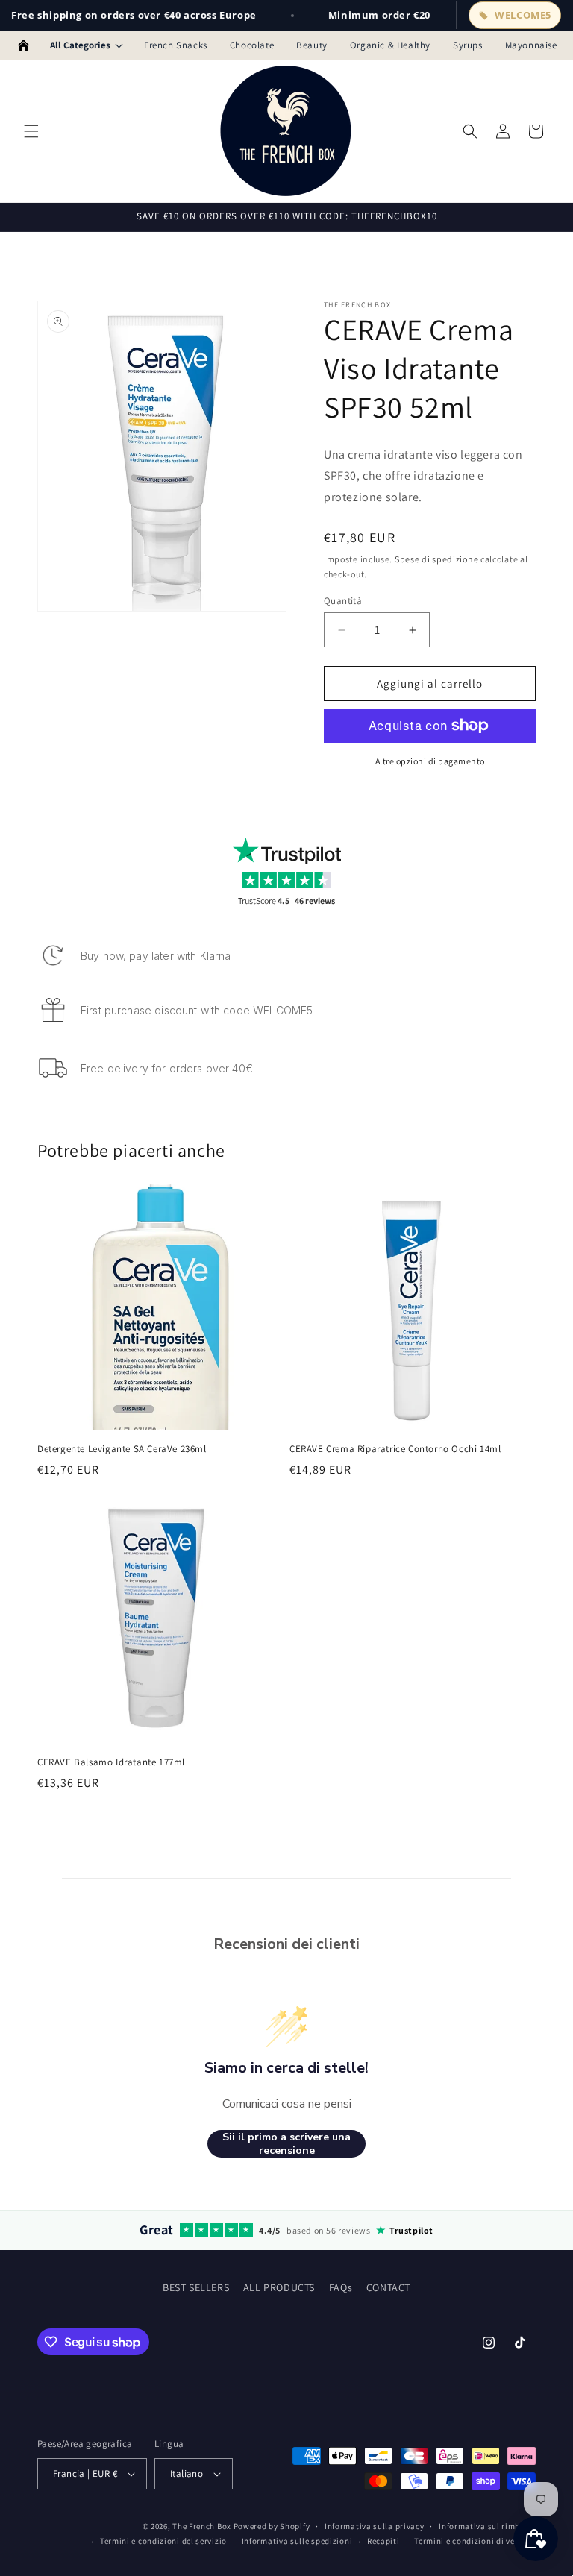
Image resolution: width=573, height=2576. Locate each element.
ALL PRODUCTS (279, 2287)
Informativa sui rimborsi (487, 2526)
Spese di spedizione (436, 559)
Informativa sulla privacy (375, 2526)
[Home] (24, 45)
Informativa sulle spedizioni (297, 2541)
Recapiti (383, 2541)
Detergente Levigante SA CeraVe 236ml (122, 1449)
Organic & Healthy (390, 45)
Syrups (468, 45)
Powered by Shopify (272, 2526)
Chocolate (252, 45)
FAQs (341, 2287)
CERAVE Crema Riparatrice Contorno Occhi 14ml (395, 1449)
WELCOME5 (523, 15)
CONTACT (388, 2287)
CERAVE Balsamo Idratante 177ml (111, 1762)
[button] (31, 131)
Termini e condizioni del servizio (163, 2541)
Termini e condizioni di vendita (475, 2541)
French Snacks (176, 45)
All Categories (80, 45)
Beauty (312, 45)
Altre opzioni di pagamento (430, 761)
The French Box (202, 2526)
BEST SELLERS (196, 2287)
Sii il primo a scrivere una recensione (286, 2144)
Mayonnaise (531, 45)
